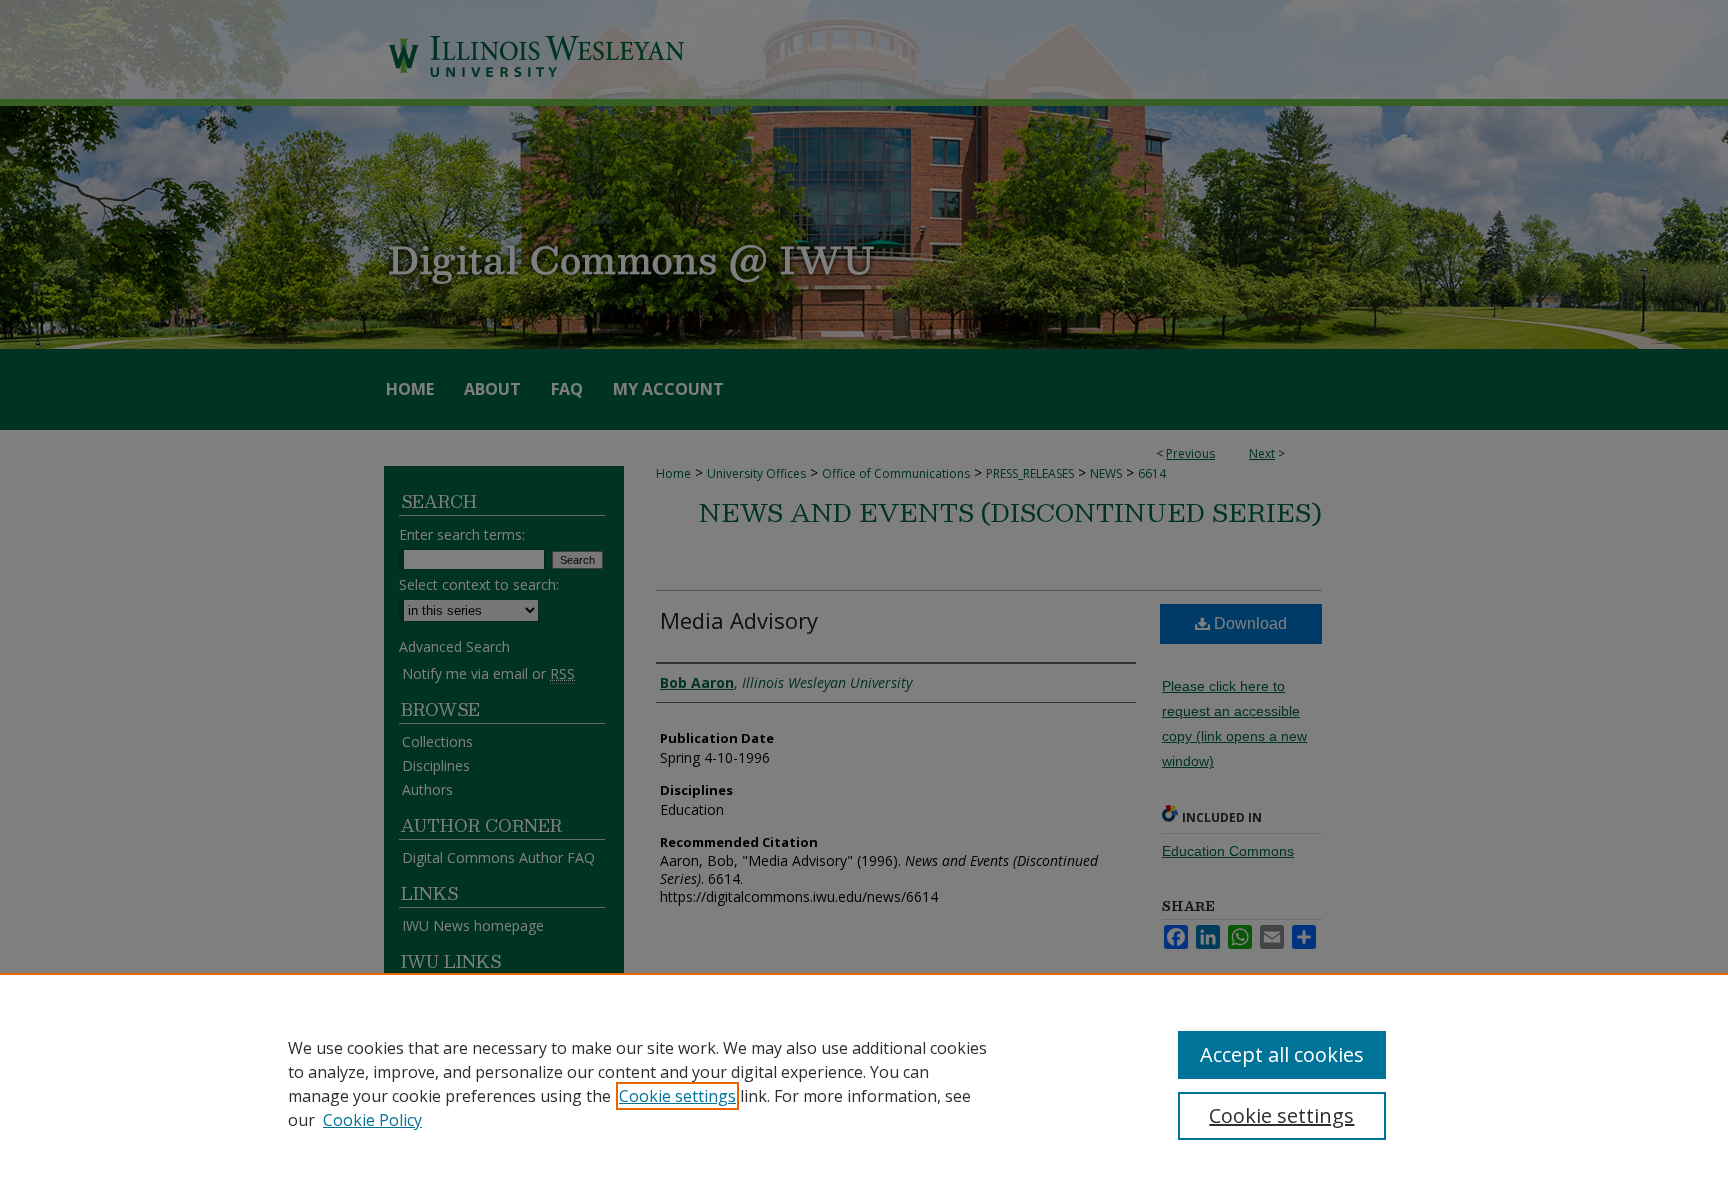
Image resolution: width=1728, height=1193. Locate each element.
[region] (864, 1083)
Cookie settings (677, 1096)
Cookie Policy (372, 1120)
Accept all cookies (1282, 1054)
